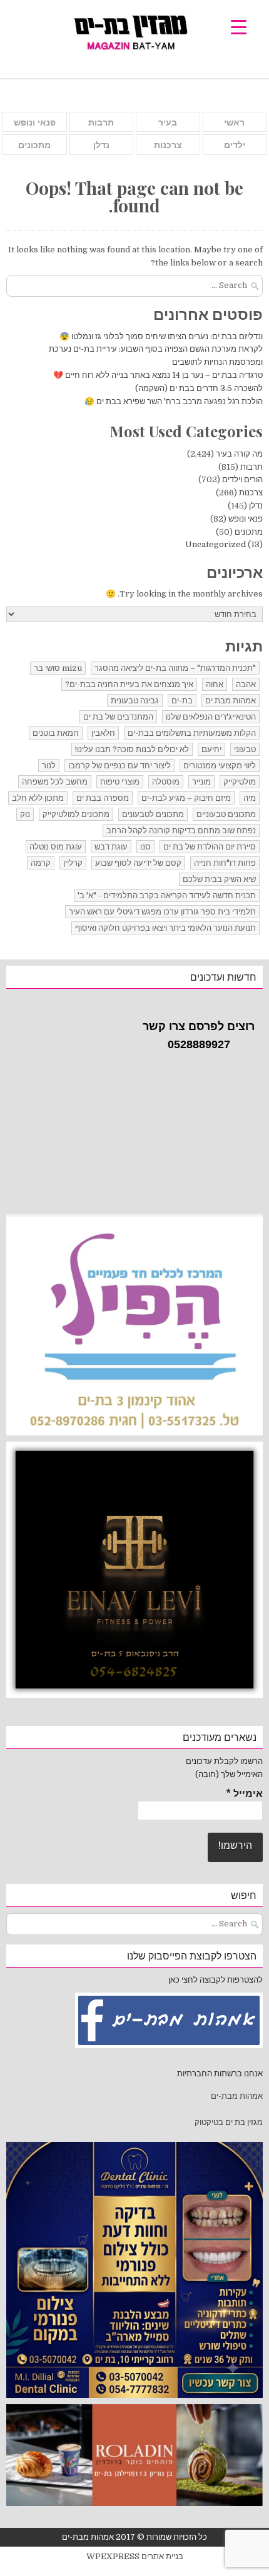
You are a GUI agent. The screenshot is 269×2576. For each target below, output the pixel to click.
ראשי (234, 122)
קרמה (41, 863)
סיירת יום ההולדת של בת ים (210, 847)
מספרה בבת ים (103, 798)
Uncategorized (216, 544)
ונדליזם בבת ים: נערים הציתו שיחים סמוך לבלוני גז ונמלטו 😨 (161, 336)
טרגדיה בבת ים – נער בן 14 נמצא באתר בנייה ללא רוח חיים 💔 (158, 375)
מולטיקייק (240, 782)
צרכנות (168, 145)
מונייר (201, 782)
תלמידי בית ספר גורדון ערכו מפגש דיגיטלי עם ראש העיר (162, 912)
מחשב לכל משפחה (55, 782)
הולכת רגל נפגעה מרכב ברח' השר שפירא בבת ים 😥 (174, 401)
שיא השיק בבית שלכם (219, 879)
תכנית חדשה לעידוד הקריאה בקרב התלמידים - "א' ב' (167, 895)
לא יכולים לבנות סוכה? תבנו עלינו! (132, 749)
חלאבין (103, 733)
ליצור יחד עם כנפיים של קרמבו (119, 765)
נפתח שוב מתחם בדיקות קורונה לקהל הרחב (181, 830)
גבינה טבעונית (135, 701)
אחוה (215, 684)
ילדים (235, 145)
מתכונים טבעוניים (226, 814)
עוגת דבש (111, 847)
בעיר (168, 122)
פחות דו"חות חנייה (225, 863)
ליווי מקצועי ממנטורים (220, 765)
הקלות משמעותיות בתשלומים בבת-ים (192, 733)
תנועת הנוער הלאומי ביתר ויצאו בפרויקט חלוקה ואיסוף (165, 928)
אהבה (246, 684)
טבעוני (245, 749)
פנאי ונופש (35, 122)
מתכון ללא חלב (38, 798)
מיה (250, 798)
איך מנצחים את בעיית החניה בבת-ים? (129, 684)
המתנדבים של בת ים (118, 717)
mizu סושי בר (58, 668)
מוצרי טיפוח (120, 782)
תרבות (101, 122)
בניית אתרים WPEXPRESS (135, 2556)
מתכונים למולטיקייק (76, 814)
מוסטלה (166, 782)
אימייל (244, 1794)
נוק (25, 814)
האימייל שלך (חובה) (229, 1774)
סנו (145, 847)
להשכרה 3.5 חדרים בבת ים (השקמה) (199, 388)
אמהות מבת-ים (236, 2096)
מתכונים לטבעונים (153, 814)
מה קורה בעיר (239, 454)
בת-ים (182, 701)
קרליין (73, 863)
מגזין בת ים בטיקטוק (229, 2122)
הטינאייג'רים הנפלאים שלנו (211, 717)
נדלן (101, 145)
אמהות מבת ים (231, 701)
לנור (49, 765)
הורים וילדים (242, 479)
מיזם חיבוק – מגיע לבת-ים (186, 798)
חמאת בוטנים (56, 733)
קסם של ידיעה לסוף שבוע (138, 863)
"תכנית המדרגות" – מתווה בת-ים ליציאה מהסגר (175, 668)
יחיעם (211, 749)
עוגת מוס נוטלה (56, 847)
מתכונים (34, 145)
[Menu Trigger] (239, 27)
